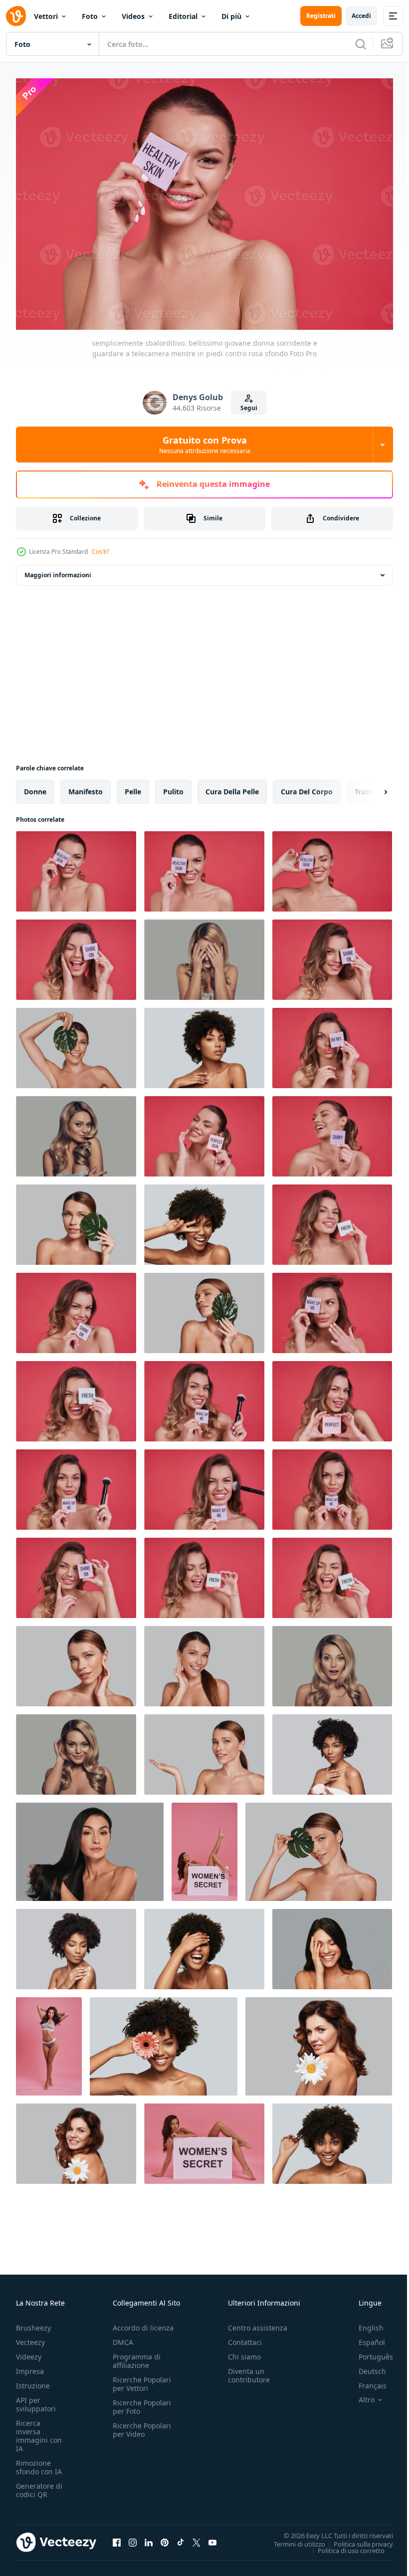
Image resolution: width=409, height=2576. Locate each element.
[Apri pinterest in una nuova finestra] (165, 2537)
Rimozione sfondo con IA (39, 2462)
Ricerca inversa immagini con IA (39, 2431)
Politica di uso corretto (344, 2545)
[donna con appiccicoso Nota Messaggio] (332, 955)
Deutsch (365, 2366)
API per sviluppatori (36, 2399)
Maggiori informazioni (58, 570)
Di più (231, 16)
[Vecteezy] (16, 16)
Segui (249, 408)
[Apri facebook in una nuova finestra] (117, 2537)
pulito (173, 787)
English (364, 2323)
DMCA (123, 2337)
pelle (133, 787)
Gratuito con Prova (205, 445)
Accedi (361, 16)
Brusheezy (33, 2323)
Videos (133, 16)
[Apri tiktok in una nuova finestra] (181, 2537)
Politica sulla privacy (356, 2539)
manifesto (86, 787)
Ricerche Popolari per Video (142, 2425)
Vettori (46, 16)
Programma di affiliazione (137, 2356)
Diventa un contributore (249, 2370)
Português (368, 2352)
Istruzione (33, 2381)
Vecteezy (30, 2337)
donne (35, 787)
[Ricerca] (361, 44)
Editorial (183, 16)
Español (364, 2337)
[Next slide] (370, 787)
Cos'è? (101, 552)
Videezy (29, 2352)
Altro (359, 2395)
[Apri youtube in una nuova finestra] (212, 2537)
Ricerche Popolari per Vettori (142, 2379)
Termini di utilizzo (292, 2539)
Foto (90, 16)
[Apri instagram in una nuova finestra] (133, 2537)
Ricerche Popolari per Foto (142, 2402)
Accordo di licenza (143, 2323)
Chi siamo (244, 2352)
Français (365, 2381)
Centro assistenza (258, 2323)
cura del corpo (307, 787)
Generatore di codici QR (39, 2485)
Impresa (30, 2366)
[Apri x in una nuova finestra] (197, 2537)
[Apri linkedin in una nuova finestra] (149, 2537)
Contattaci (245, 2337)
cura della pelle (232, 787)
